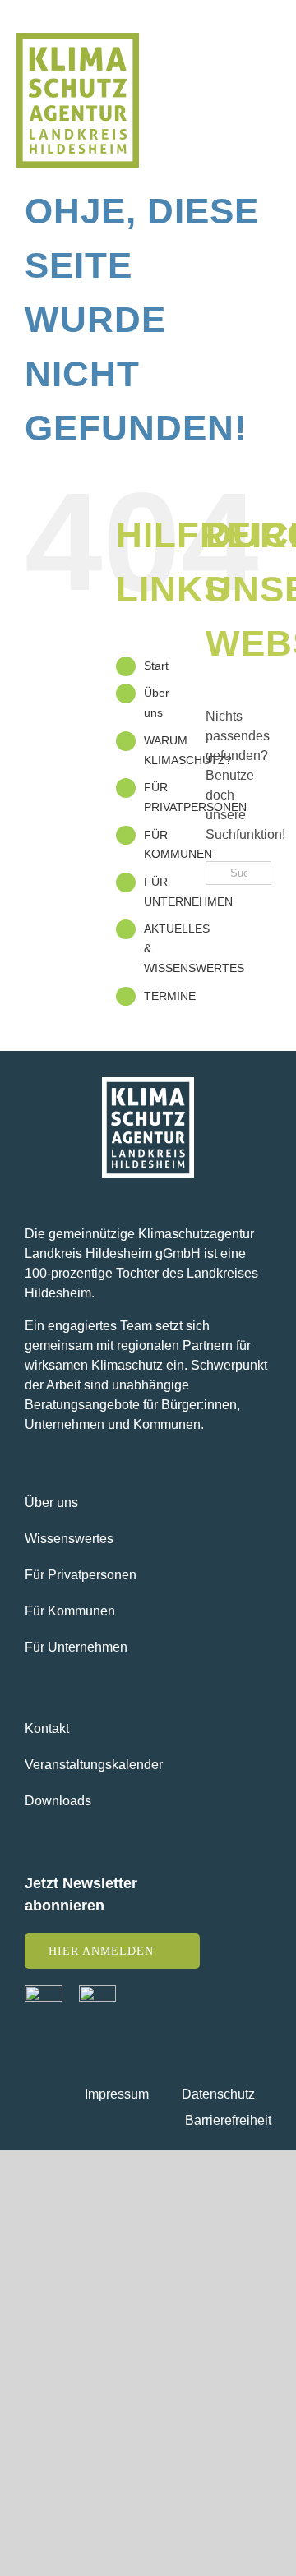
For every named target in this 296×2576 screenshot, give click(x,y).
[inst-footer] (97, 1991)
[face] (44, 1991)
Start (156, 666)
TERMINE (170, 996)
